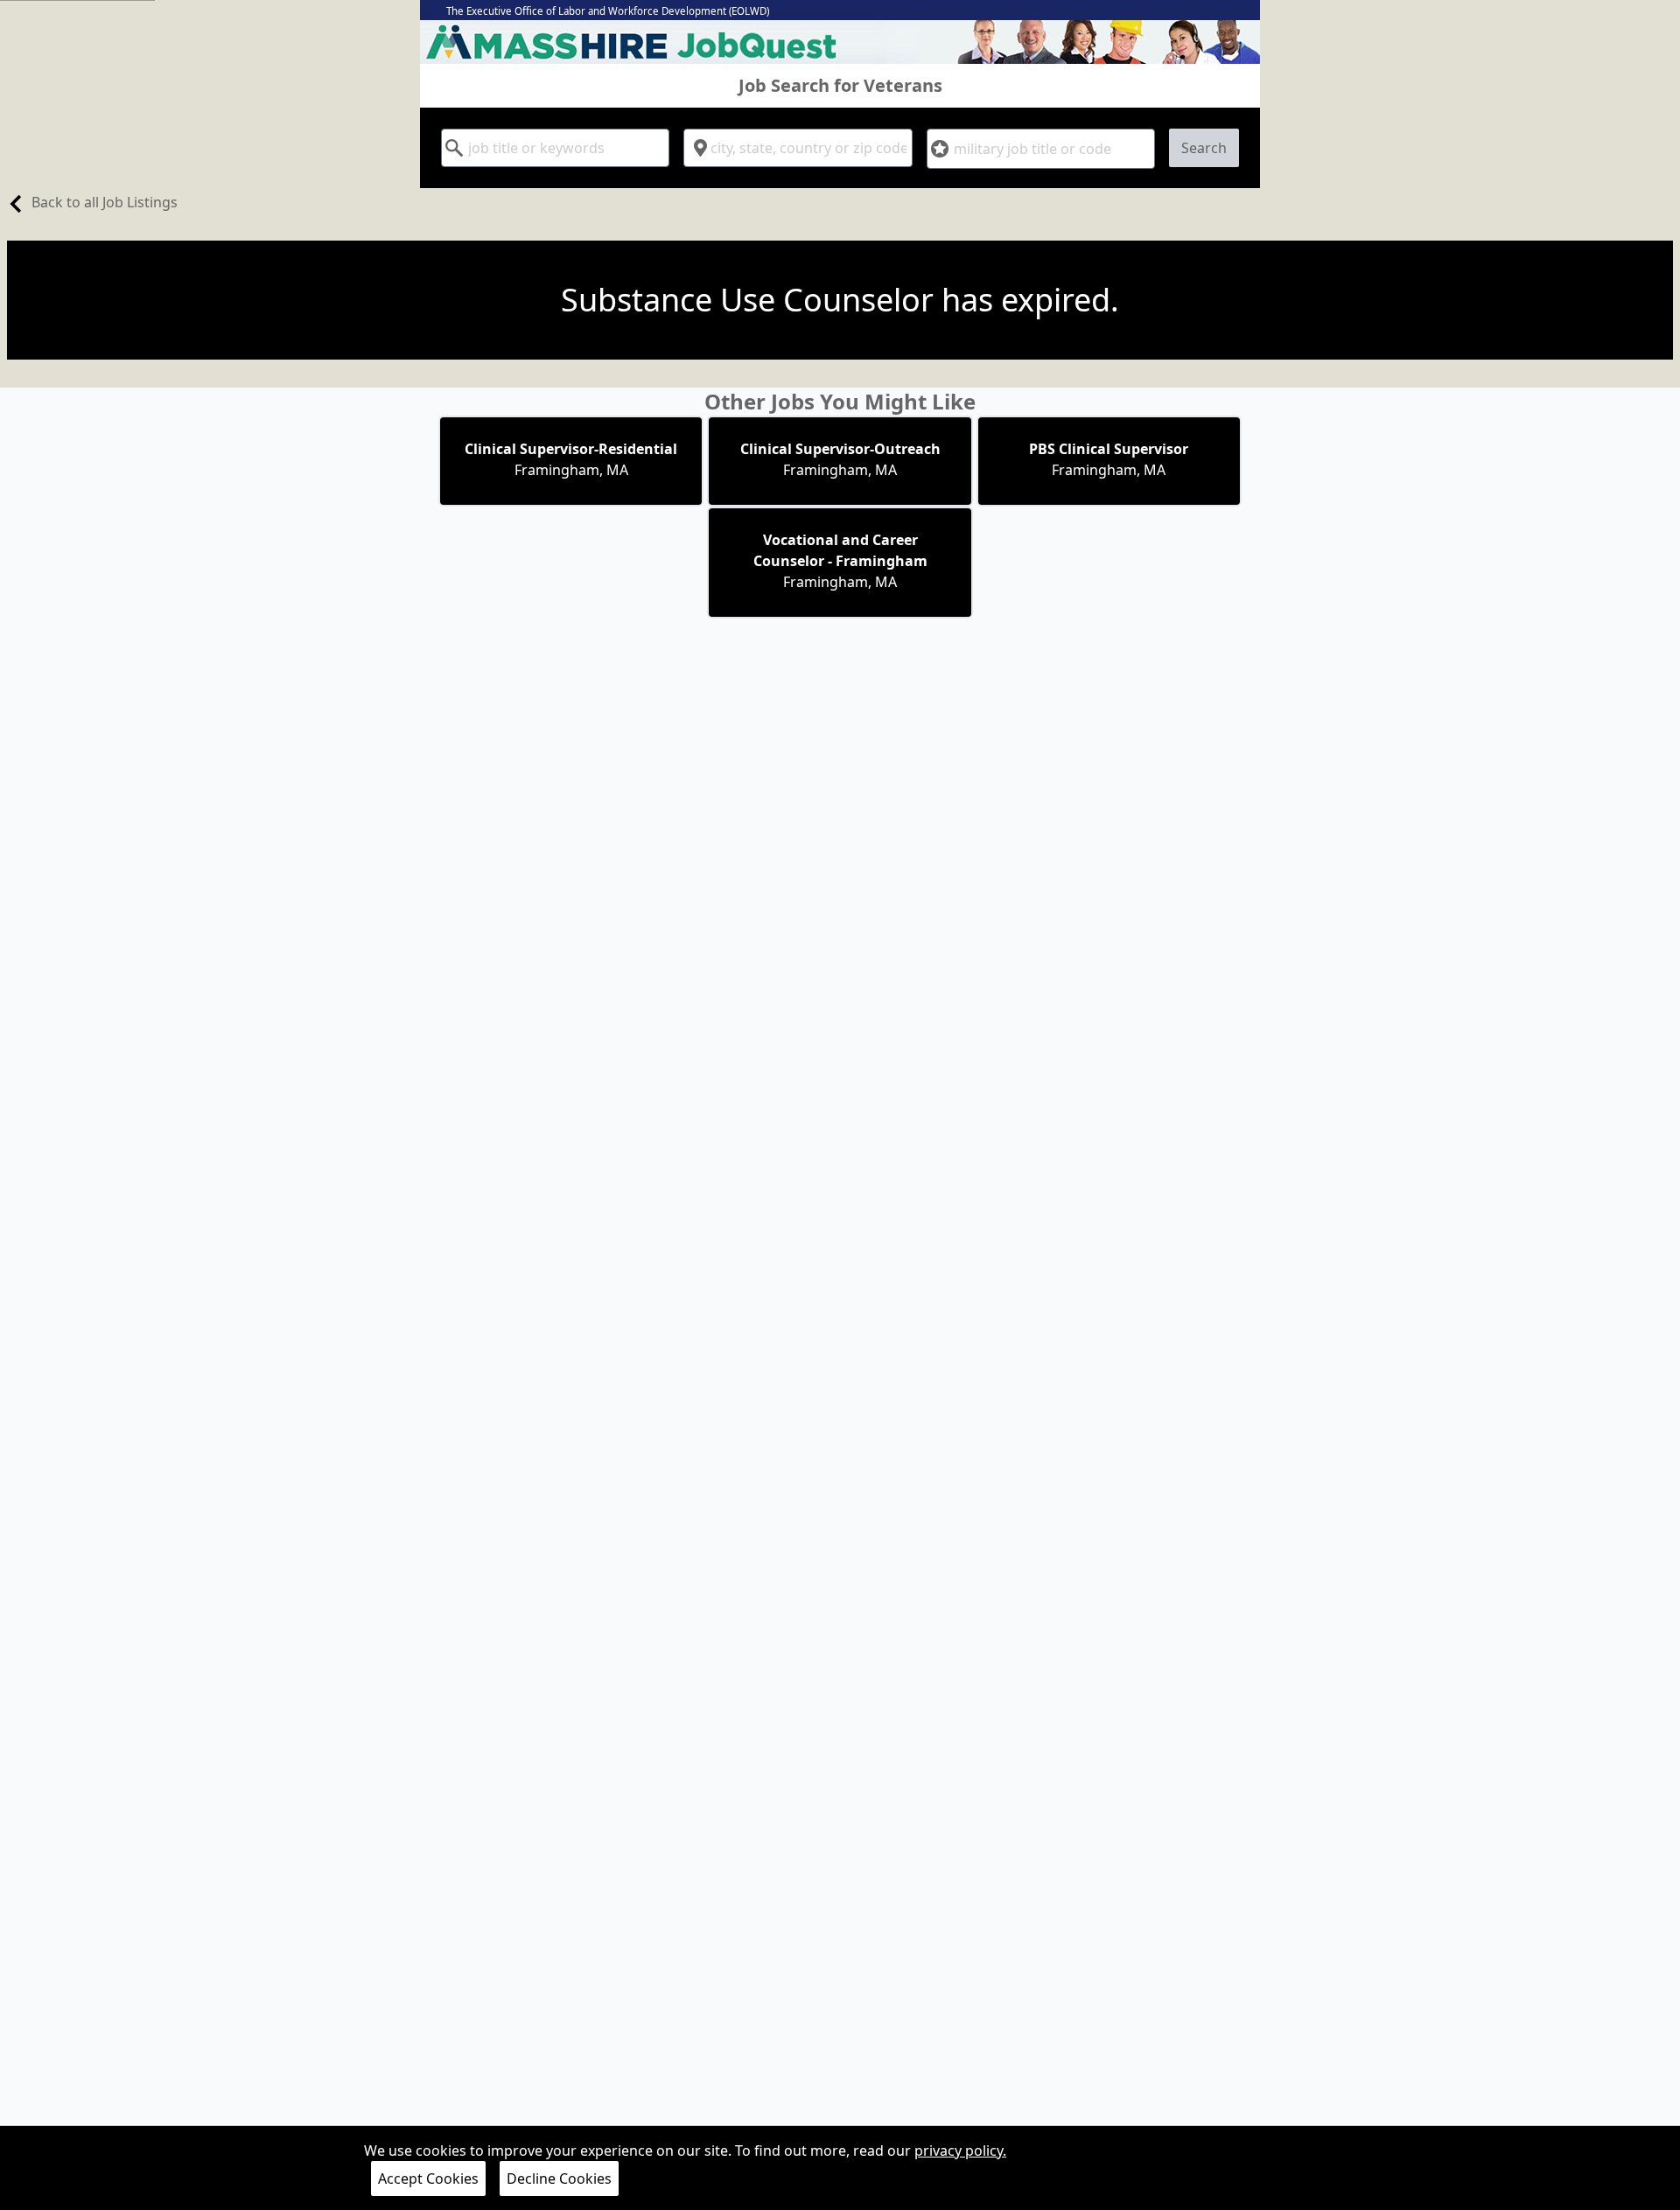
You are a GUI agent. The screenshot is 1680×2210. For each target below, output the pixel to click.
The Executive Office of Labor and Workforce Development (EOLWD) (608, 11)
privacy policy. (960, 2151)
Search (1204, 148)
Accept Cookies (428, 2179)
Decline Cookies (559, 2179)
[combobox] (555, 148)
